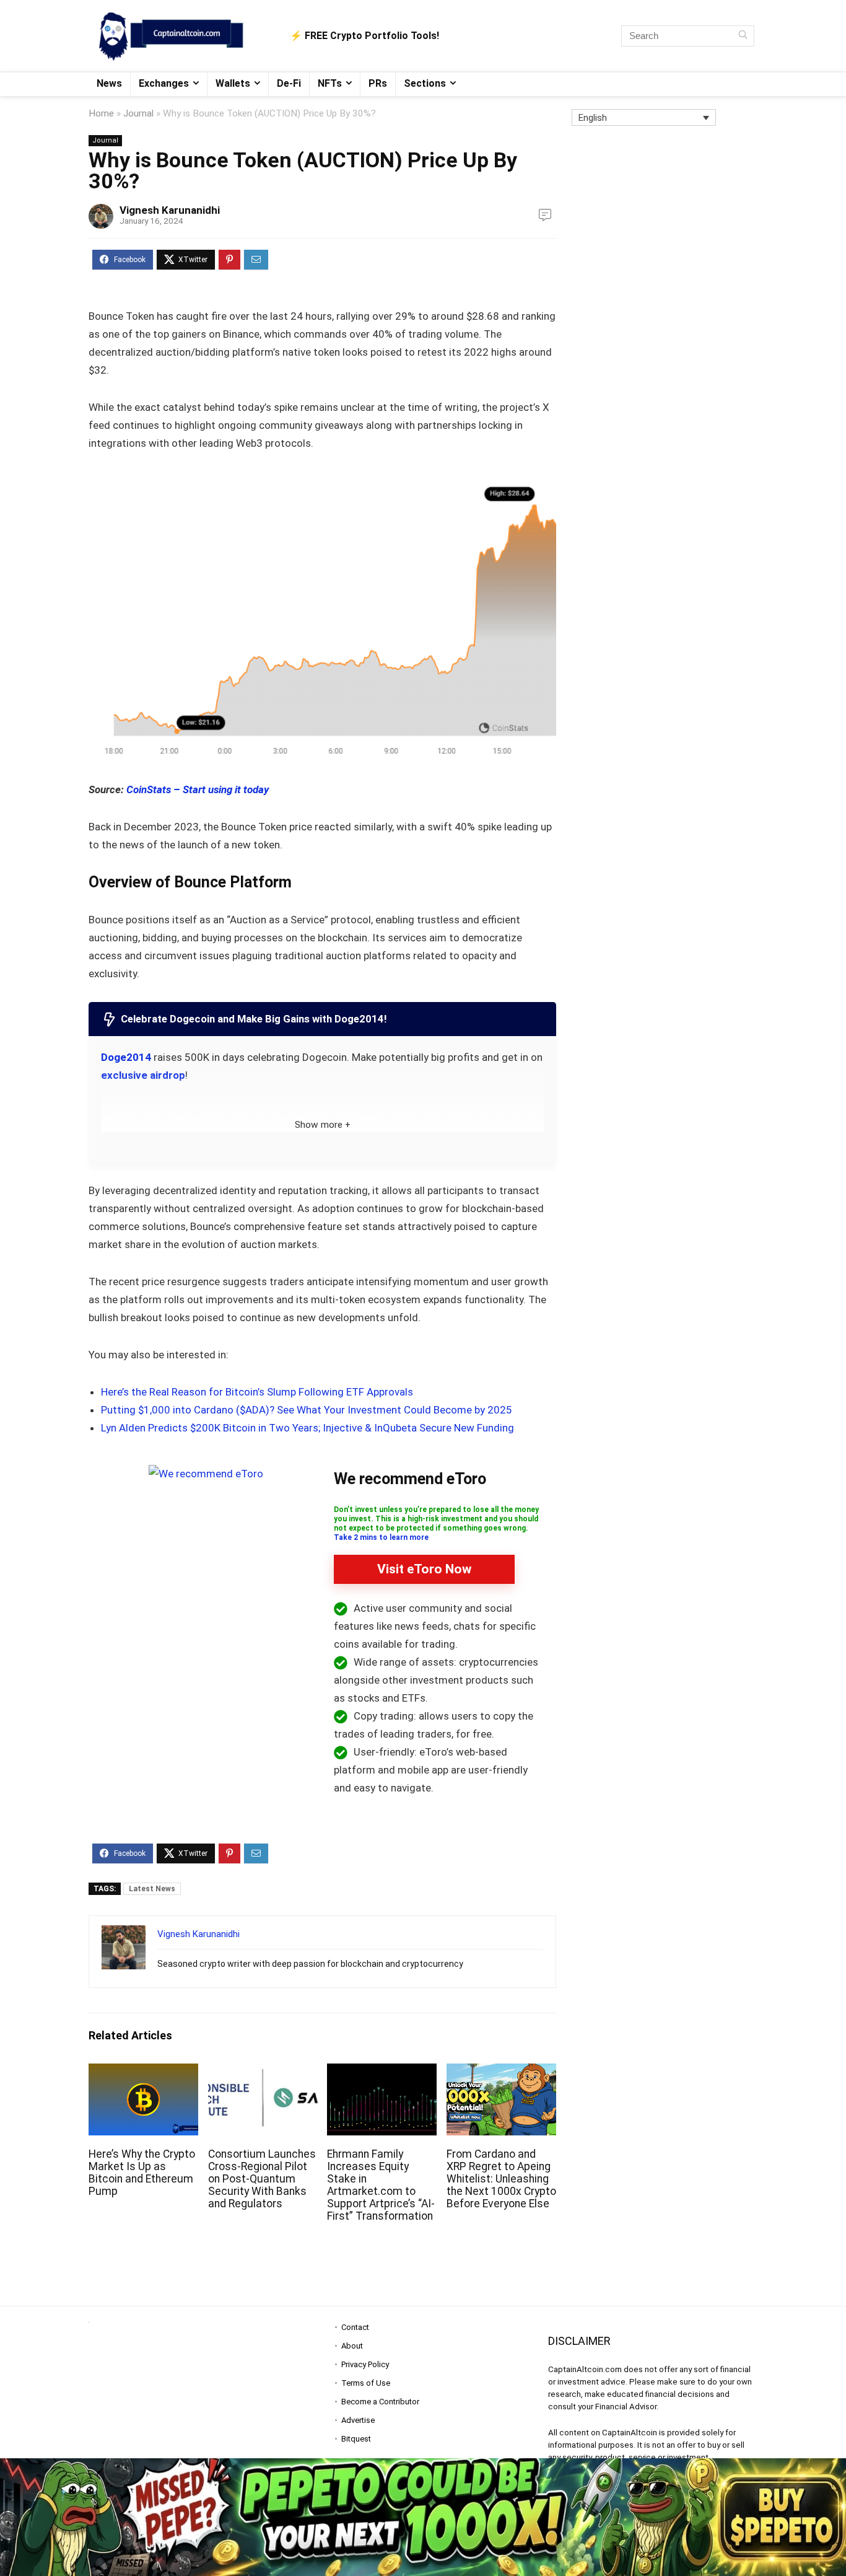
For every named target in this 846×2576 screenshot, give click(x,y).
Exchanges (164, 83)
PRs (378, 83)
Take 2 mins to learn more (381, 1537)
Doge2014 (126, 1057)
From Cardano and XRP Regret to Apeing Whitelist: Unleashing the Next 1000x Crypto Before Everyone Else (501, 2179)
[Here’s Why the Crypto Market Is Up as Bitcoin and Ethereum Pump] (143, 2072)
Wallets (233, 83)
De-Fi (289, 83)
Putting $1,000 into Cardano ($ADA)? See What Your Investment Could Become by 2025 (307, 1410)
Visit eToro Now (424, 1569)
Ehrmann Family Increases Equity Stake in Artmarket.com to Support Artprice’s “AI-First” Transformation (381, 2185)
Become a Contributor (380, 2402)
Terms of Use (366, 2383)
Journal (138, 113)
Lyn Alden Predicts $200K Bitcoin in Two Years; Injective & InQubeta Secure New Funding (307, 1428)
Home (101, 113)
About (352, 2346)
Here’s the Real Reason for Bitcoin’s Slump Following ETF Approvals (257, 1392)
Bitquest (356, 2439)
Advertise (358, 2420)
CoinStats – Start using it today (198, 789)
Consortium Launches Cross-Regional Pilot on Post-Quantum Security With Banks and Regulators (262, 2179)
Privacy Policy (365, 2364)
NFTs (330, 83)
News (109, 83)
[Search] (743, 36)
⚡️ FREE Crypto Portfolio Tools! (364, 36)
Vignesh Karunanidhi (170, 210)
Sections (425, 83)
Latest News (152, 1889)
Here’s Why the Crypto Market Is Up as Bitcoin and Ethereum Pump (142, 2173)
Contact (355, 2327)
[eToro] (206, 1474)
